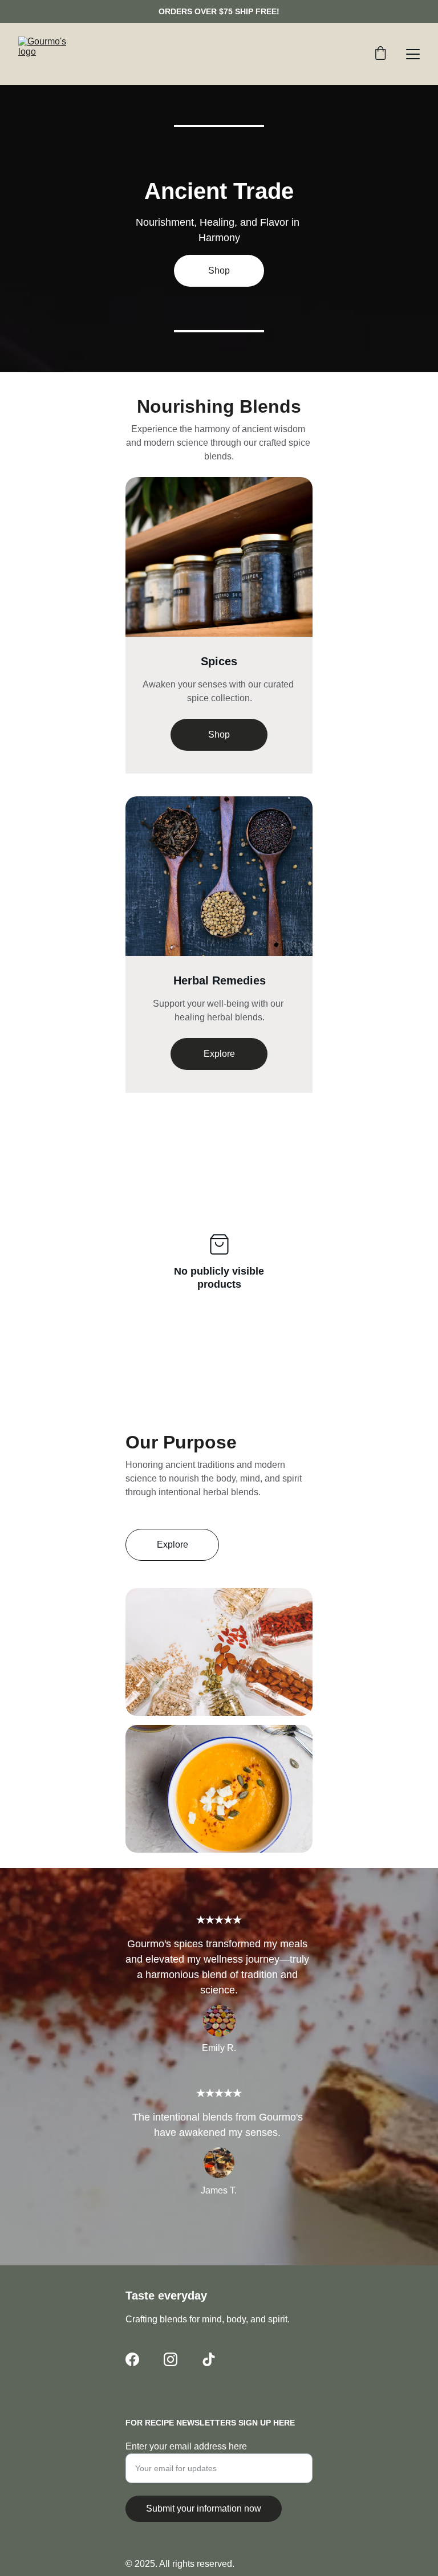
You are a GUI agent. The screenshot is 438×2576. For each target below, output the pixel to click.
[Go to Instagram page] (171, 2359)
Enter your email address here (186, 2446)
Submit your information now (204, 2508)
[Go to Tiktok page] (209, 2359)
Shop (219, 734)
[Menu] (413, 54)
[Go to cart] (380, 54)
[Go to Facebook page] (132, 2359)
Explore (219, 1054)
